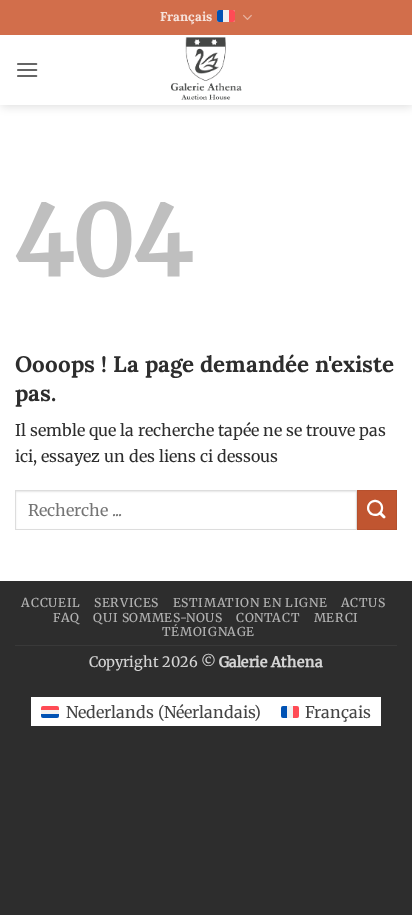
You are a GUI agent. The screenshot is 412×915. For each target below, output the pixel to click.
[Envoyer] (377, 509)
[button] (27, 69)
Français (186, 16)
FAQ (66, 617)
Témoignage (208, 631)
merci (336, 617)
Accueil (50, 602)
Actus (363, 602)
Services (126, 602)
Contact (268, 617)
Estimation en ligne (250, 602)
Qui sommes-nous (157, 617)
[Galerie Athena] (206, 70)
